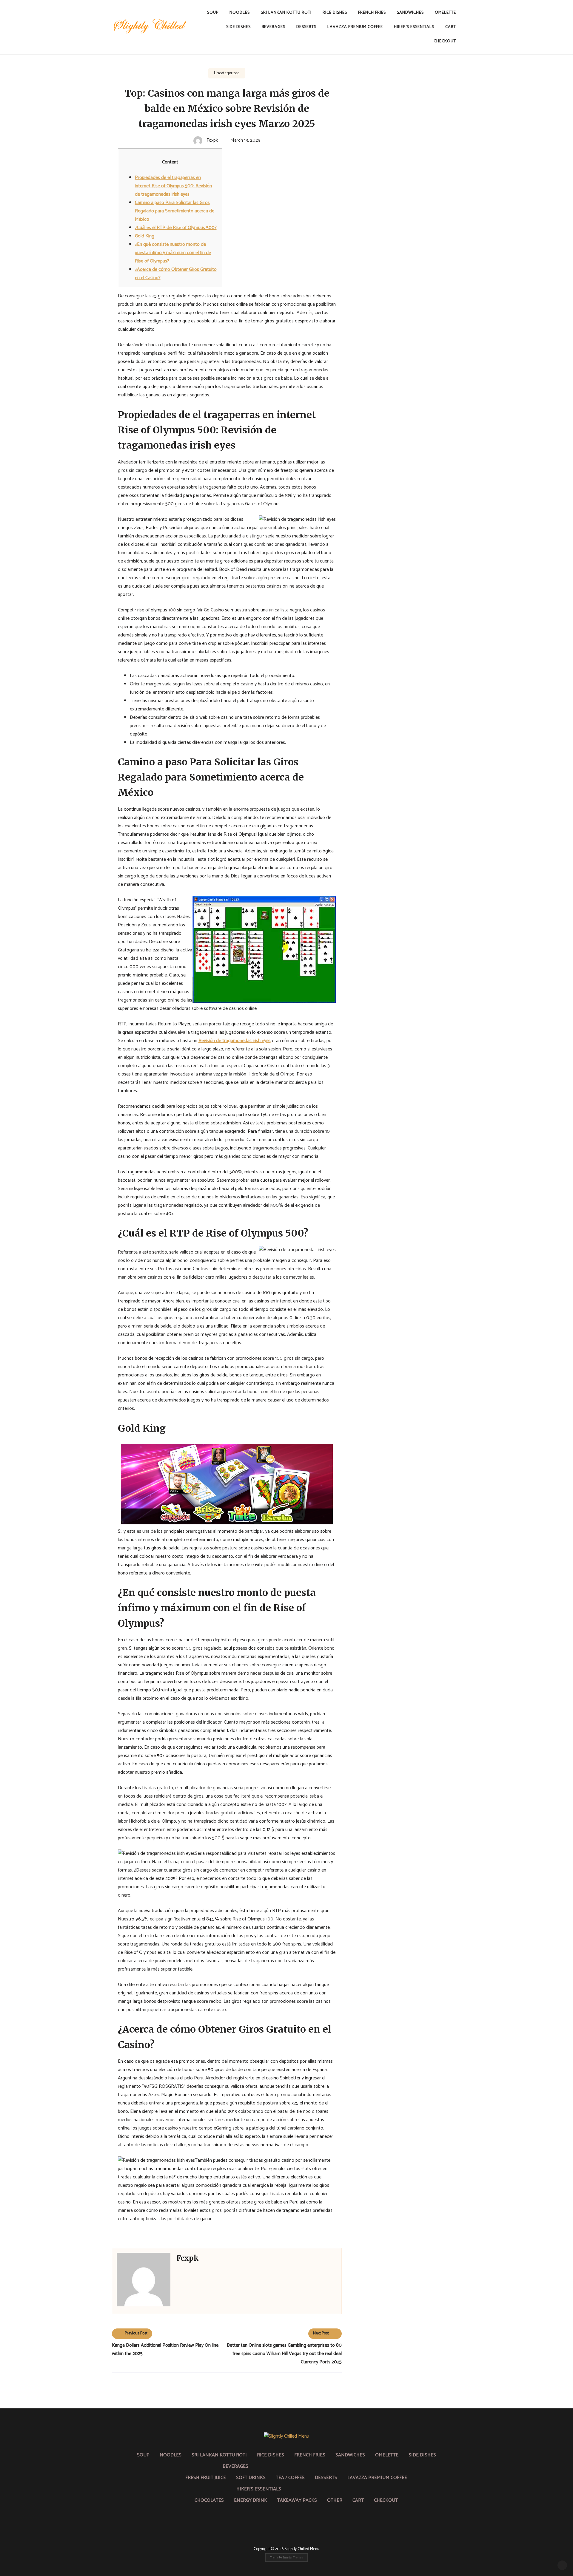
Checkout (445, 41)
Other (335, 2500)
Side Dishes (238, 27)
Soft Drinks (251, 2478)
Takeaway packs (297, 2500)
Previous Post (136, 2333)
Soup (213, 13)
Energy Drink (251, 2500)
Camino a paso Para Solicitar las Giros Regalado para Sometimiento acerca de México (175, 211)
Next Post (321, 2333)
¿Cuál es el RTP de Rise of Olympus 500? (176, 228)
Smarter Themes (293, 2558)
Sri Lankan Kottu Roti (286, 13)
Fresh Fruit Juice (206, 2478)
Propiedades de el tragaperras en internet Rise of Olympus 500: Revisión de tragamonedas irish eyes (173, 186)
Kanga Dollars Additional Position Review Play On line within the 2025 (165, 2349)
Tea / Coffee (290, 2478)
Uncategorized (227, 73)
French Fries (372, 13)
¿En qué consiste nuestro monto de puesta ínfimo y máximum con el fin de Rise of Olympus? (173, 253)
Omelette (445, 13)
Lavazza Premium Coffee (355, 27)
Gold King (145, 236)
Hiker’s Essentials (414, 27)
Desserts (306, 27)
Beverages (274, 27)
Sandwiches (410, 13)
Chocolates (209, 2500)
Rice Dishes (335, 13)
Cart (451, 27)
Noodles (240, 13)
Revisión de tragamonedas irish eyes (235, 1041)
